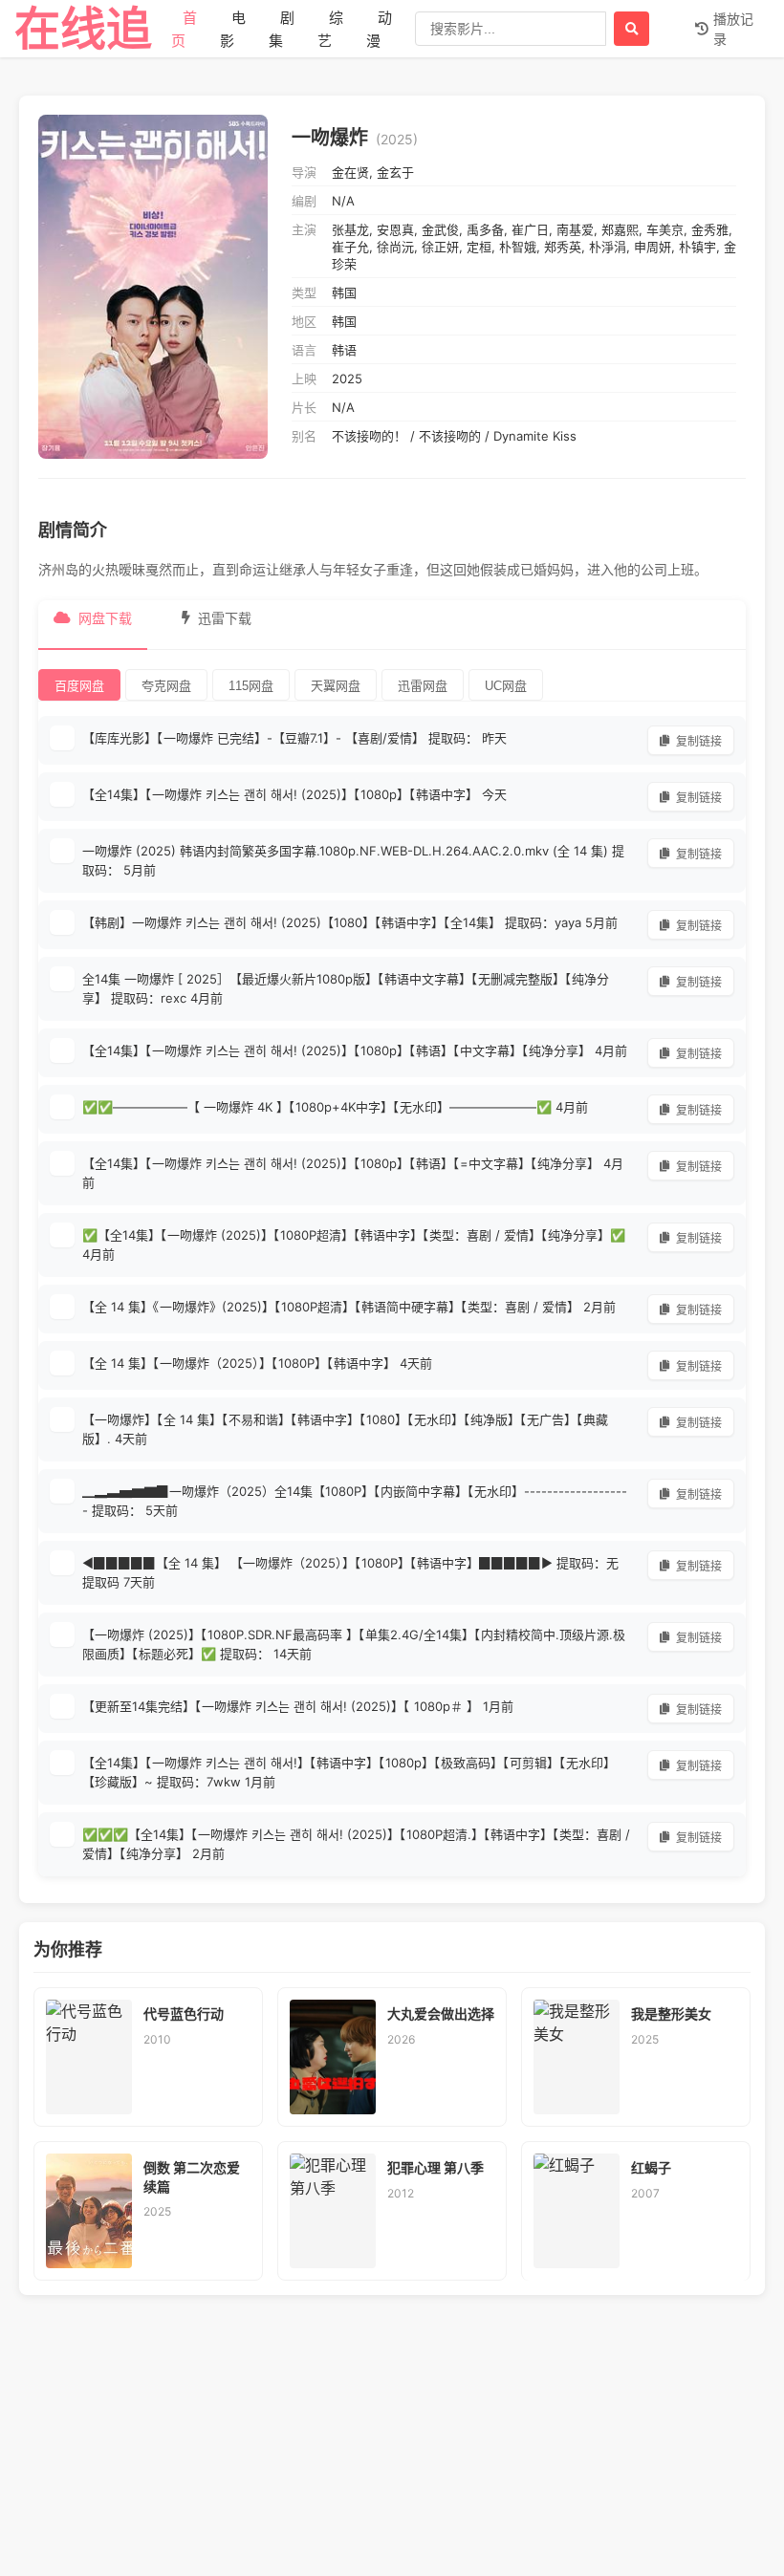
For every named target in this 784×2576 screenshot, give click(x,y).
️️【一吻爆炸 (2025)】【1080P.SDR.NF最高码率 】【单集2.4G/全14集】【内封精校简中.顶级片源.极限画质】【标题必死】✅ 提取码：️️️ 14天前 (354, 1644)
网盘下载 (105, 618)
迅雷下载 (225, 618)
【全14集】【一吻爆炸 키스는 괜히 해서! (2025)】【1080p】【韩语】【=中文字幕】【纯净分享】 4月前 (353, 1173)
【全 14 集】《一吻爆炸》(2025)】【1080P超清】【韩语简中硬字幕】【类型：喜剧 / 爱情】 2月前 (349, 1307)
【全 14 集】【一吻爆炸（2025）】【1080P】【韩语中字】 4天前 (257, 1363)
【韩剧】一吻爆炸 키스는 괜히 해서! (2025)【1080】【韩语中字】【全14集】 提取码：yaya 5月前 (350, 922)
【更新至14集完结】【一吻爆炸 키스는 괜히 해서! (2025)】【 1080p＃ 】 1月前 (298, 1706)
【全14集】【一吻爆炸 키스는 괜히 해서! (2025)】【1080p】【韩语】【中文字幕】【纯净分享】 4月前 (355, 1050)
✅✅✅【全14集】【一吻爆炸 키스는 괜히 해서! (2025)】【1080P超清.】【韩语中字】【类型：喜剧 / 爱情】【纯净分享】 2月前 (356, 1844)
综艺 (330, 30)
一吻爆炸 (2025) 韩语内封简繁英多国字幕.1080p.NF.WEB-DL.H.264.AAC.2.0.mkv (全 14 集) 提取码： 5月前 (353, 860)
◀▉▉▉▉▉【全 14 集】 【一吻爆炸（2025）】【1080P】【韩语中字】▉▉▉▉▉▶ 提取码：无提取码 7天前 (350, 1572)
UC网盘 (506, 686)
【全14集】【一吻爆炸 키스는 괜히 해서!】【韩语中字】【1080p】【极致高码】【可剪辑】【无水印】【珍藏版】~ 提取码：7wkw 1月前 (349, 1772)
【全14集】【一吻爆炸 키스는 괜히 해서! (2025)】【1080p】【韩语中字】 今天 (294, 794)
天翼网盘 (336, 686)
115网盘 (251, 686)
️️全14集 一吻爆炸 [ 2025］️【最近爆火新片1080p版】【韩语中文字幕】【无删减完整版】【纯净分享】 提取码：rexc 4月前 (346, 988)
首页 (184, 30)
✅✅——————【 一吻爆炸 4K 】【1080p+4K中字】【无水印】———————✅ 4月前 (335, 1107)
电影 (233, 30)
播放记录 (733, 29)
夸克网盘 (166, 686)
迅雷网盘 (423, 686)
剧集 (282, 30)
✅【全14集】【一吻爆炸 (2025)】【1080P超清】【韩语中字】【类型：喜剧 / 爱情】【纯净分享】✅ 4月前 (354, 1245)
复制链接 (699, 742)
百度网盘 (79, 686)
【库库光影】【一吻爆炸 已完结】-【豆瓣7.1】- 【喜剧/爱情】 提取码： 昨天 (294, 738)
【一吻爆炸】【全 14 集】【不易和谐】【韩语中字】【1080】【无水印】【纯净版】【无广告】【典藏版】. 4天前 (345, 1429)
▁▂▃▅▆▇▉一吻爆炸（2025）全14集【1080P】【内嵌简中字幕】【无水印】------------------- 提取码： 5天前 (355, 1501)
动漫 (379, 30)
